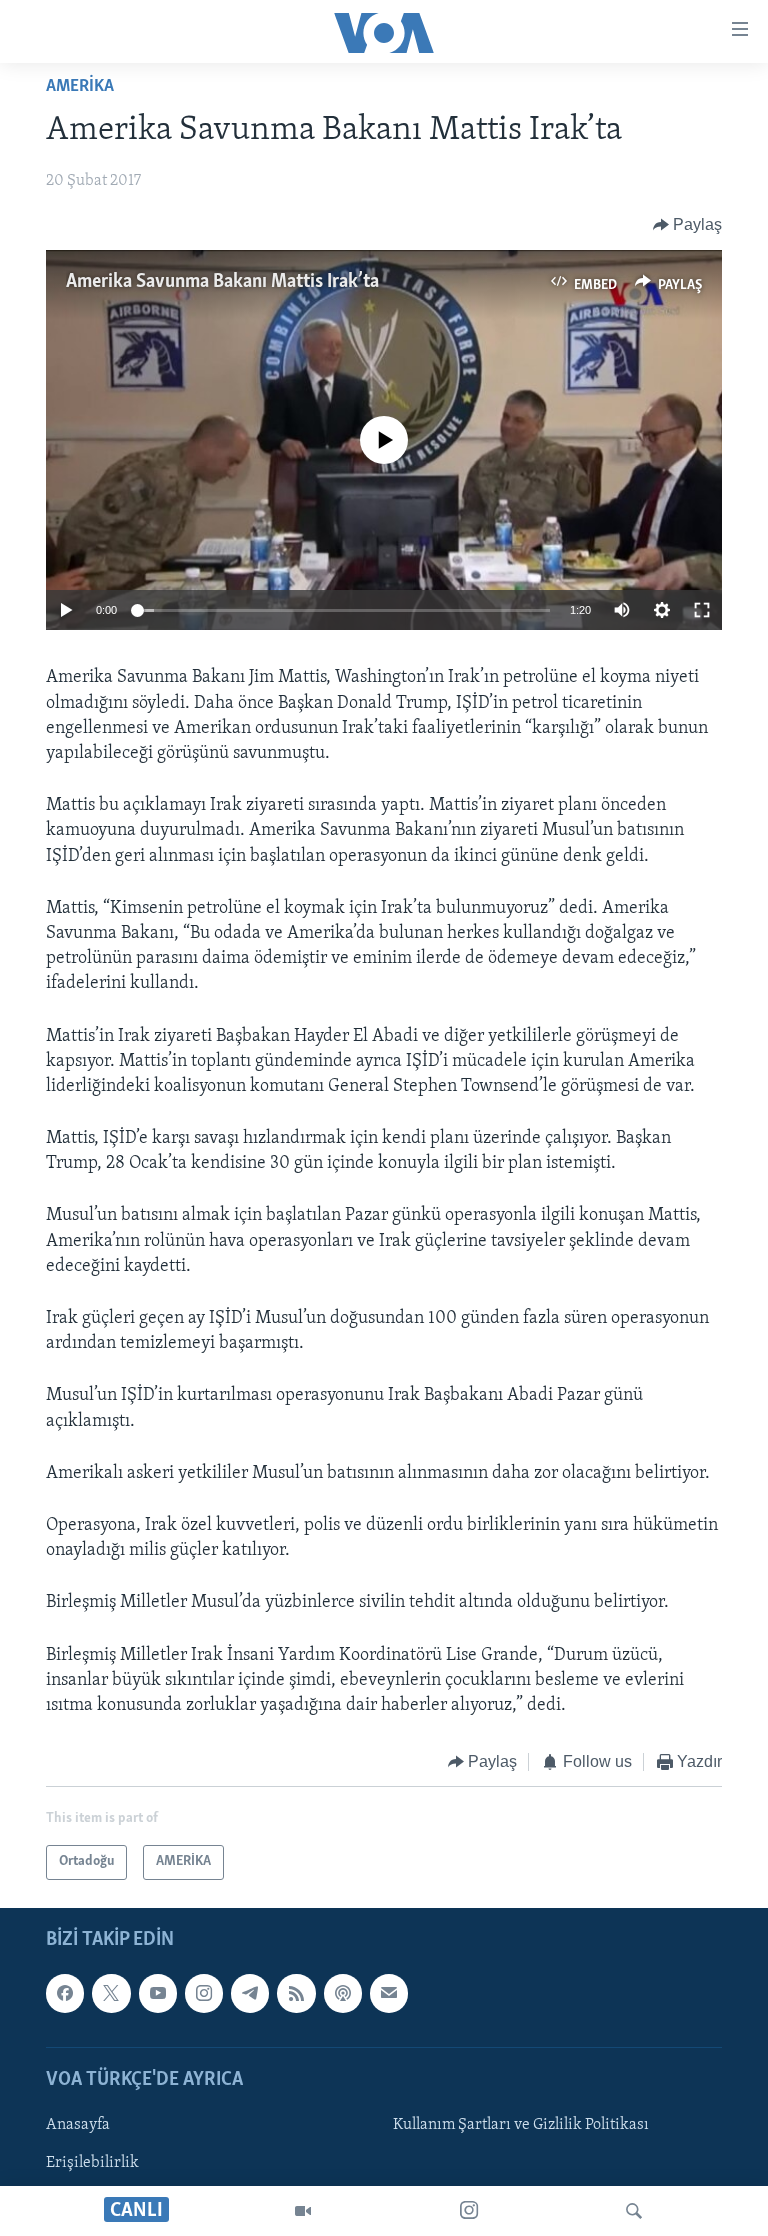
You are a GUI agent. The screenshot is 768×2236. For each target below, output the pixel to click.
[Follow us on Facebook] (65, 1993)
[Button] (688, 225)
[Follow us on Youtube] (158, 1993)
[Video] (303, 2211)
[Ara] (634, 2211)
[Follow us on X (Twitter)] (111, 1993)
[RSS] (296, 1993)
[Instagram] (469, 2211)
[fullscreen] (702, 610)
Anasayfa (78, 2125)
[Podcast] (343, 1993)
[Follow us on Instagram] (204, 1993)
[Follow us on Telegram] (250, 1993)
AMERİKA (80, 87)
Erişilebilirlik (92, 2163)
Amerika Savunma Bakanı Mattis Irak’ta (222, 282)
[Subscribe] (389, 1993)
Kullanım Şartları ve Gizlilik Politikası (521, 2125)
